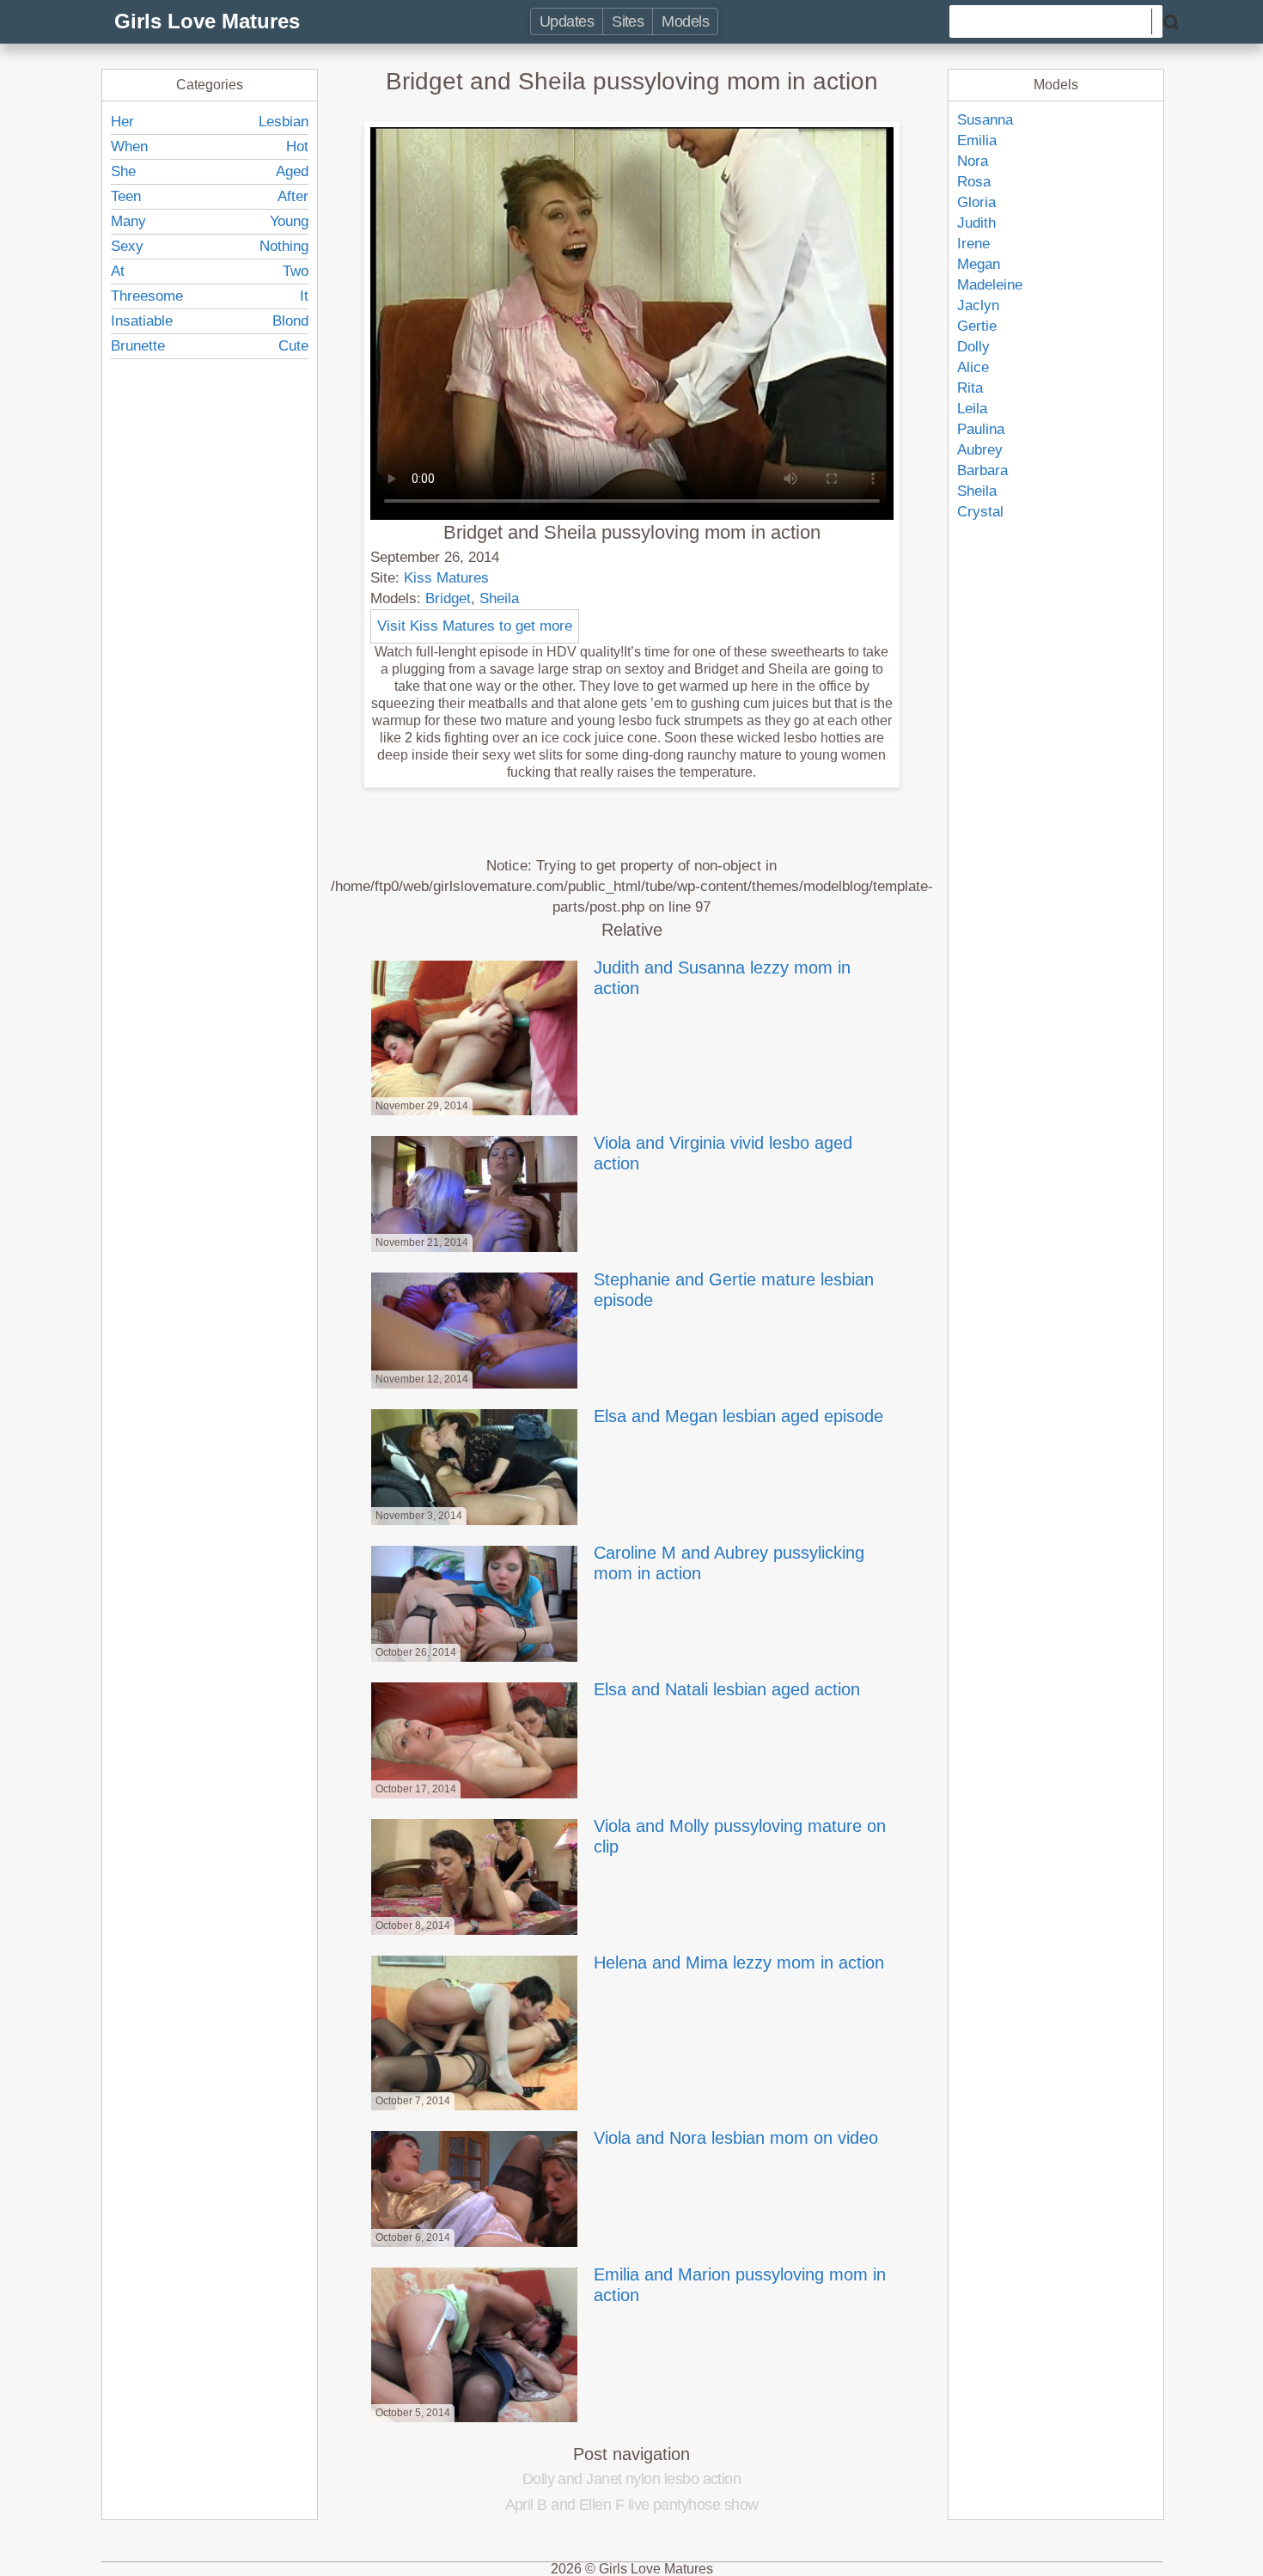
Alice (973, 367)
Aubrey (980, 450)
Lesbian (284, 122)
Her (122, 122)
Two (296, 271)
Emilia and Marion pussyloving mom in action (740, 2285)
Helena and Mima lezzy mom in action (739, 1963)
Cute (293, 346)
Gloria (976, 202)
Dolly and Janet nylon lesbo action (632, 2479)
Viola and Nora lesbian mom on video (736, 2138)
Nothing (284, 246)
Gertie (977, 326)
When (129, 147)
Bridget (448, 598)
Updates (567, 21)
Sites (628, 21)
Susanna (985, 120)
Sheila (499, 598)
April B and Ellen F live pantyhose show (632, 2505)
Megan (979, 264)
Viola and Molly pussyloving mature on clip (740, 1836)
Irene (973, 244)
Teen (126, 196)
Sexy (127, 246)
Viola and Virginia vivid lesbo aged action (723, 1153)
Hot (297, 147)
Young (289, 221)
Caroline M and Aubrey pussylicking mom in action (729, 1563)
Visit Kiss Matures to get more (475, 626)
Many (128, 221)
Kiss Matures (446, 578)
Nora (973, 161)
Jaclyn (978, 305)
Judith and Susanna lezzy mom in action (722, 978)
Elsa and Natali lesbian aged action (727, 1689)
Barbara (982, 470)
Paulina (981, 429)
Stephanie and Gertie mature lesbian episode (734, 1290)
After (293, 196)
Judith (976, 223)
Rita (970, 388)
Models (685, 21)
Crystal (980, 512)
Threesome (147, 296)
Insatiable (142, 321)
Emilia (977, 140)
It (304, 296)
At (118, 271)
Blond (290, 321)
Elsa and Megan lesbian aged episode (738, 1416)
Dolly (973, 347)
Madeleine (990, 285)
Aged (292, 171)
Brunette (138, 346)
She (123, 171)
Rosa (974, 182)
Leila (972, 409)
